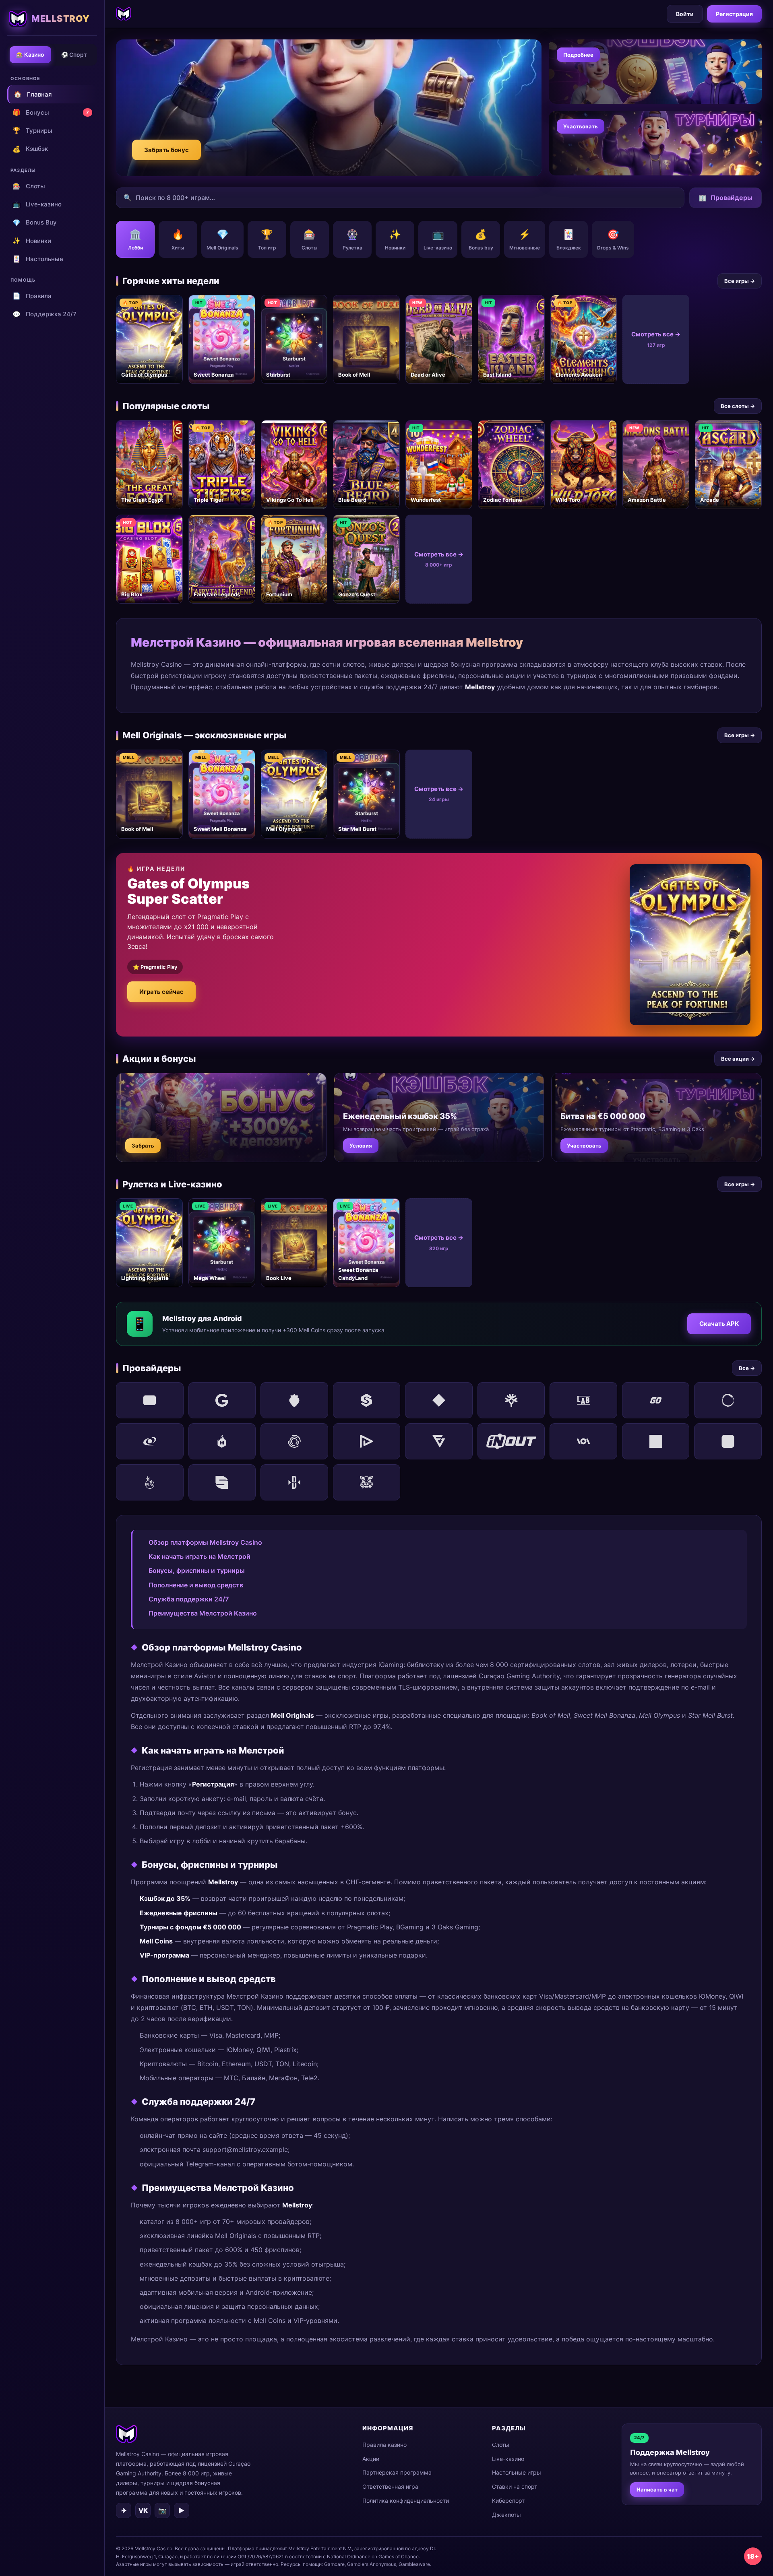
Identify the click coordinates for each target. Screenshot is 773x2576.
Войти (685, 14)
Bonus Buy (35, 223)
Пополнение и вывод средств (196, 1585)
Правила (32, 296)
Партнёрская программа (397, 2472)
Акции (371, 2459)
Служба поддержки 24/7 (189, 1599)
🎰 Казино (30, 55)
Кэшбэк (30, 149)
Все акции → (738, 1059)
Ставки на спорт (515, 2486)
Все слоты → (738, 406)
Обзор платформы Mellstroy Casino (205, 1542)
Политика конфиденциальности (406, 2501)
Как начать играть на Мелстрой (199, 1556)
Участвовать (581, 126)
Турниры (32, 130)
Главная (33, 94)
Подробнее (578, 55)
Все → (747, 1368)
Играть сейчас (161, 992)
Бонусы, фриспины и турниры (197, 1570)
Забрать (143, 1146)
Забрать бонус (166, 150)
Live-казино (37, 204)
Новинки (32, 241)
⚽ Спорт (74, 55)
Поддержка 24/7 (44, 314)
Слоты (29, 186)
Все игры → (740, 281)
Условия (361, 1146)
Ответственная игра (390, 2486)
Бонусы (51, 112)
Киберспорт (508, 2501)
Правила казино (384, 2445)
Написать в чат (657, 2489)
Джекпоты (506, 2515)
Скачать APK (719, 1324)
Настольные (38, 259)
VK (143, 2510)
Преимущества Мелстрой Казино (203, 1613)
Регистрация (734, 14)
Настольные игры (517, 2472)
